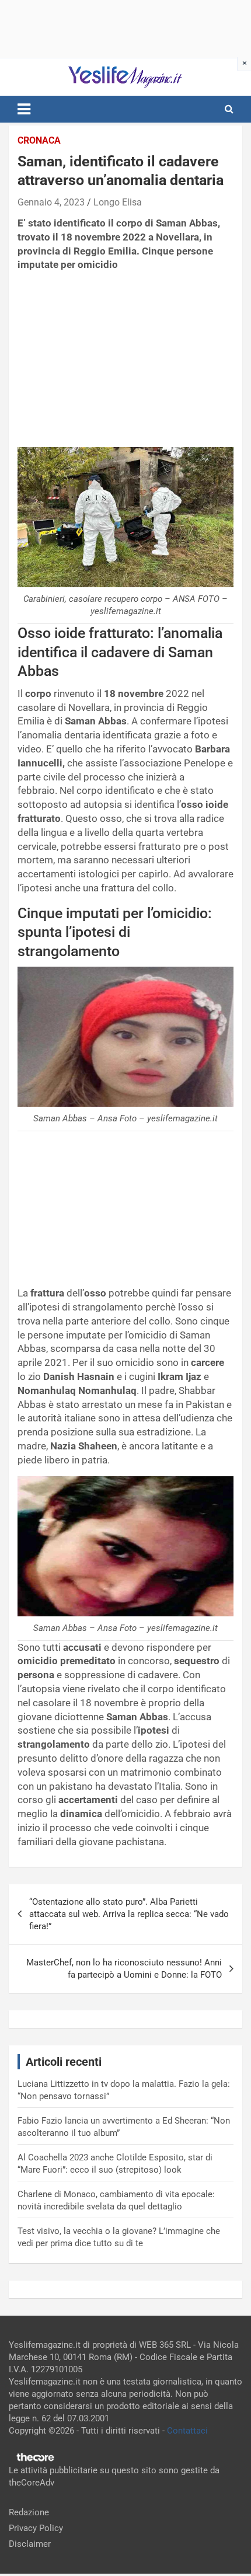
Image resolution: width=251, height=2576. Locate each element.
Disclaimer (30, 2544)
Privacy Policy (36, 2528)
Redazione (29, 2512)
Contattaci (187, 2431)
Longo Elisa (118, 202)
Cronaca (39, 140)
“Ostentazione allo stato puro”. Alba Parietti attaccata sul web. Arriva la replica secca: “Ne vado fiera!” (129, 1914)
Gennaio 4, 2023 (51, 202)
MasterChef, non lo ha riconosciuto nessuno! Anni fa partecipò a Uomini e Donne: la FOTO (124, 1969)
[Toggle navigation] (24, 109)
